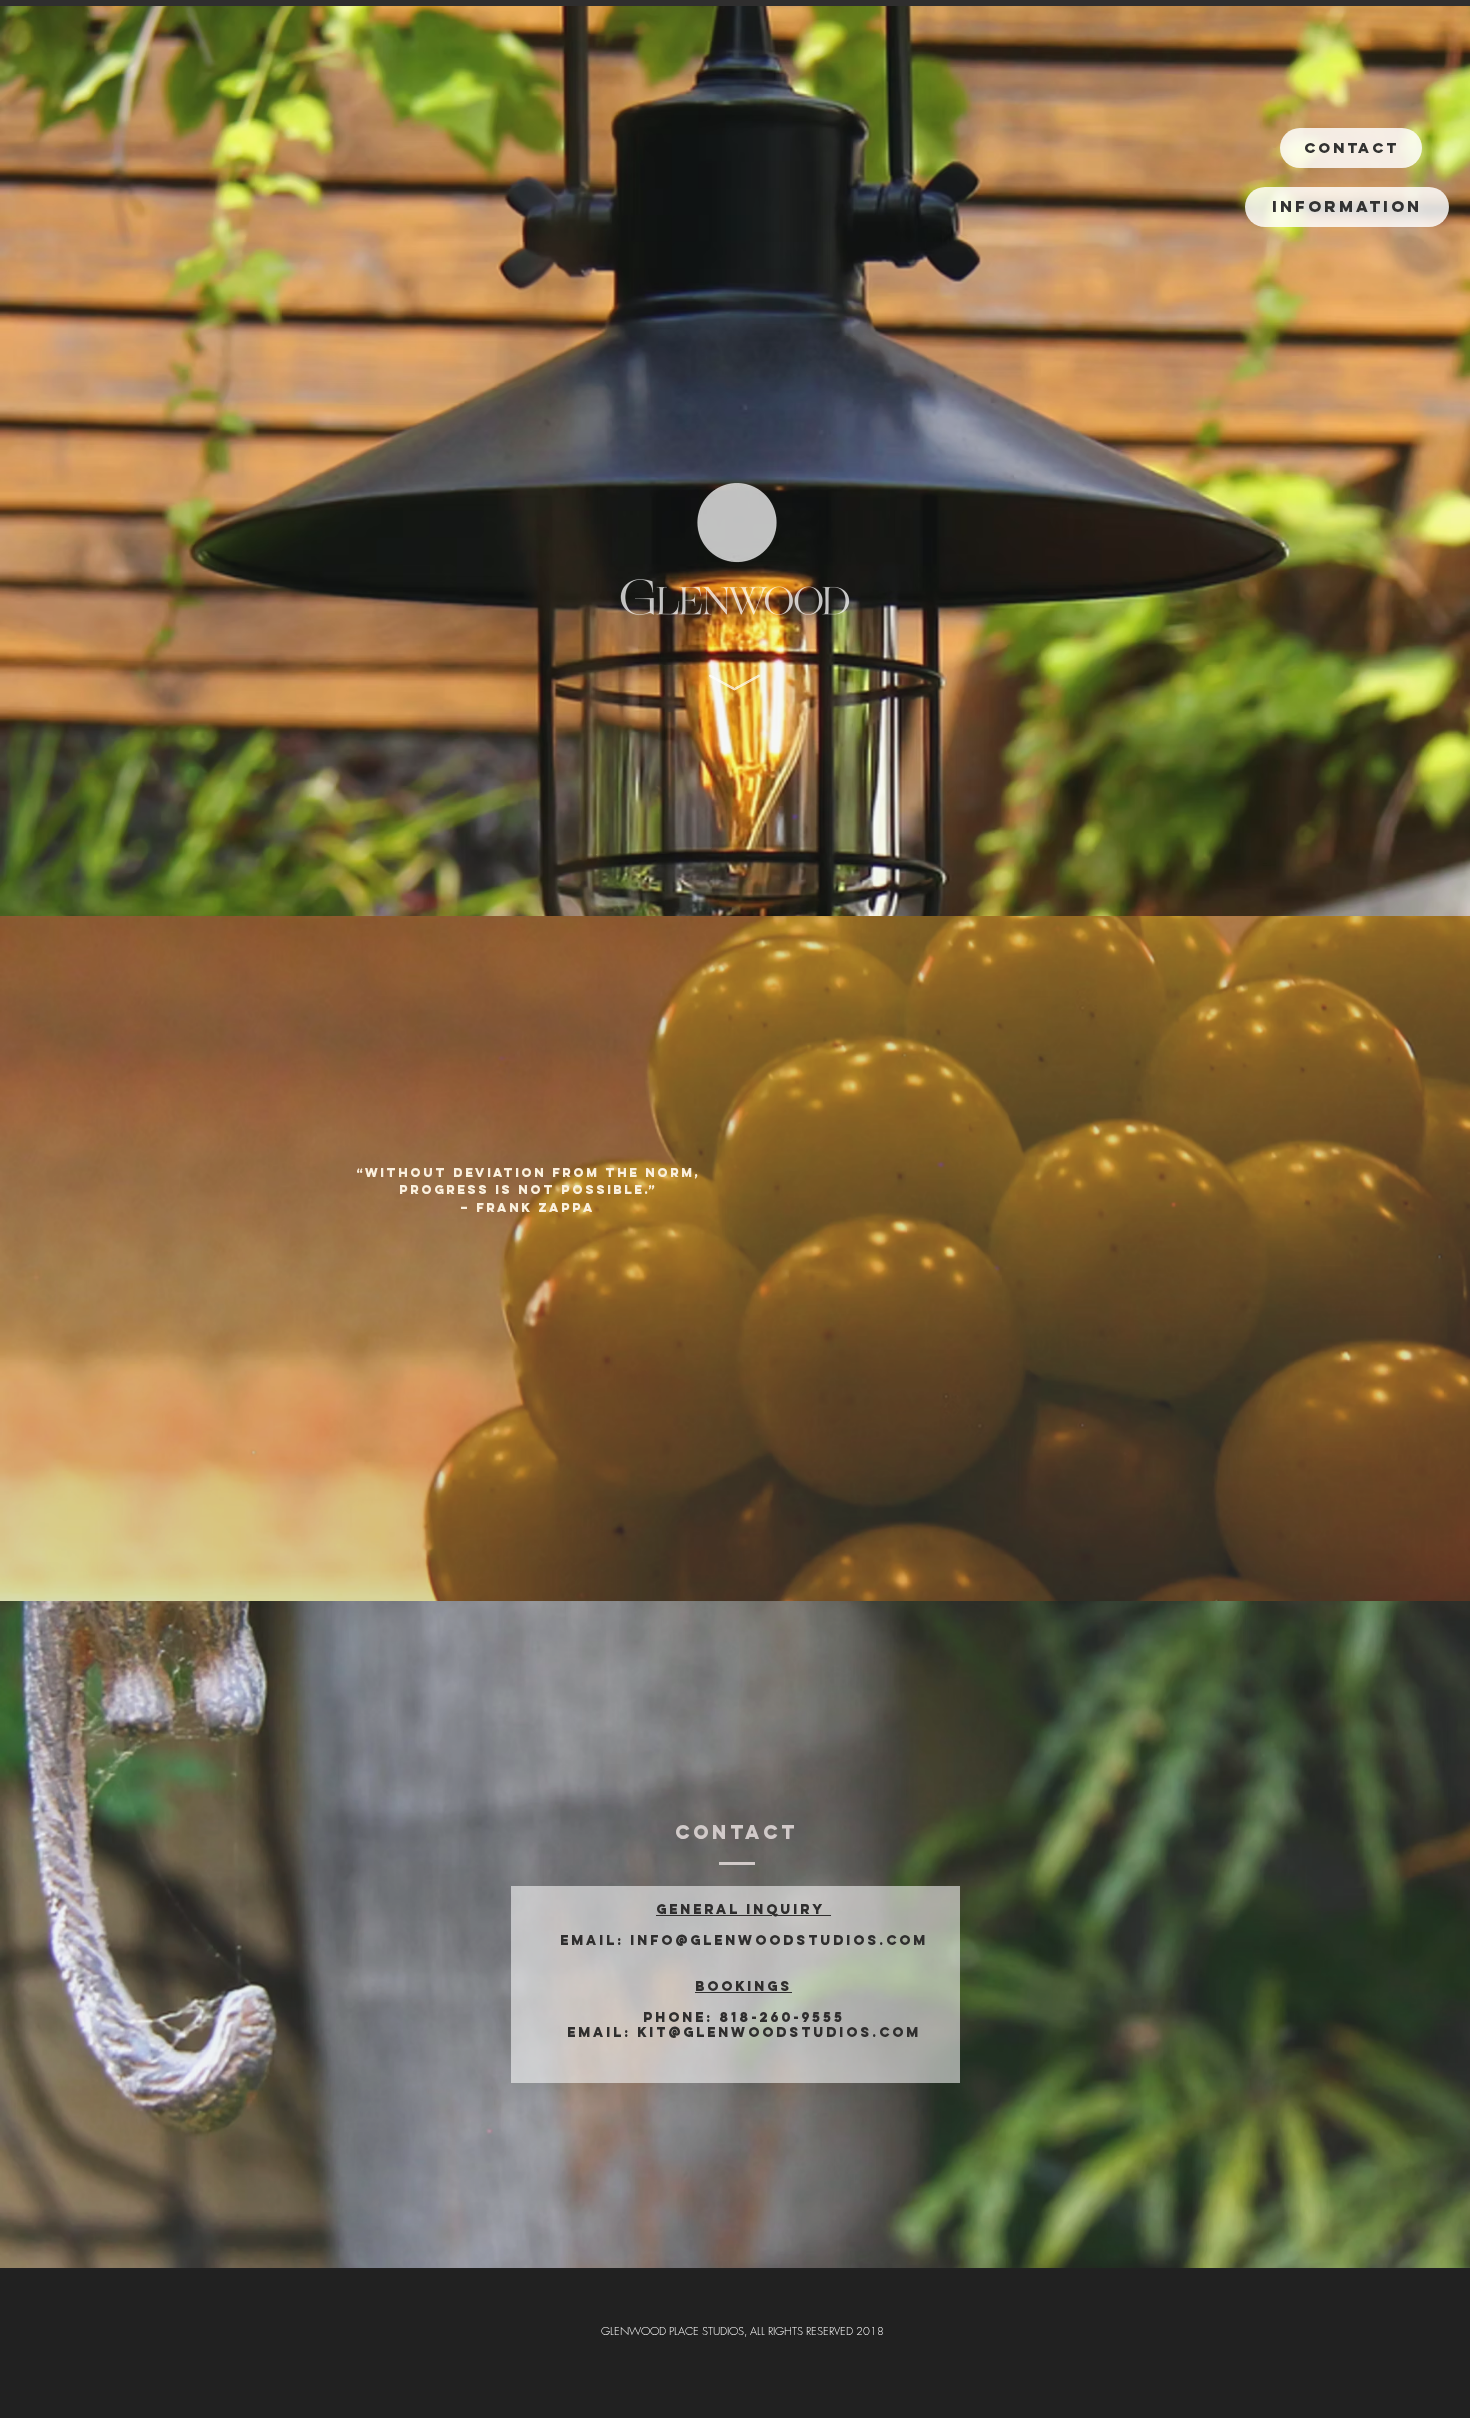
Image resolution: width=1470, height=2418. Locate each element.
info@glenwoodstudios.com (779, 1940)
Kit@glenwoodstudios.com (779, 2032)
